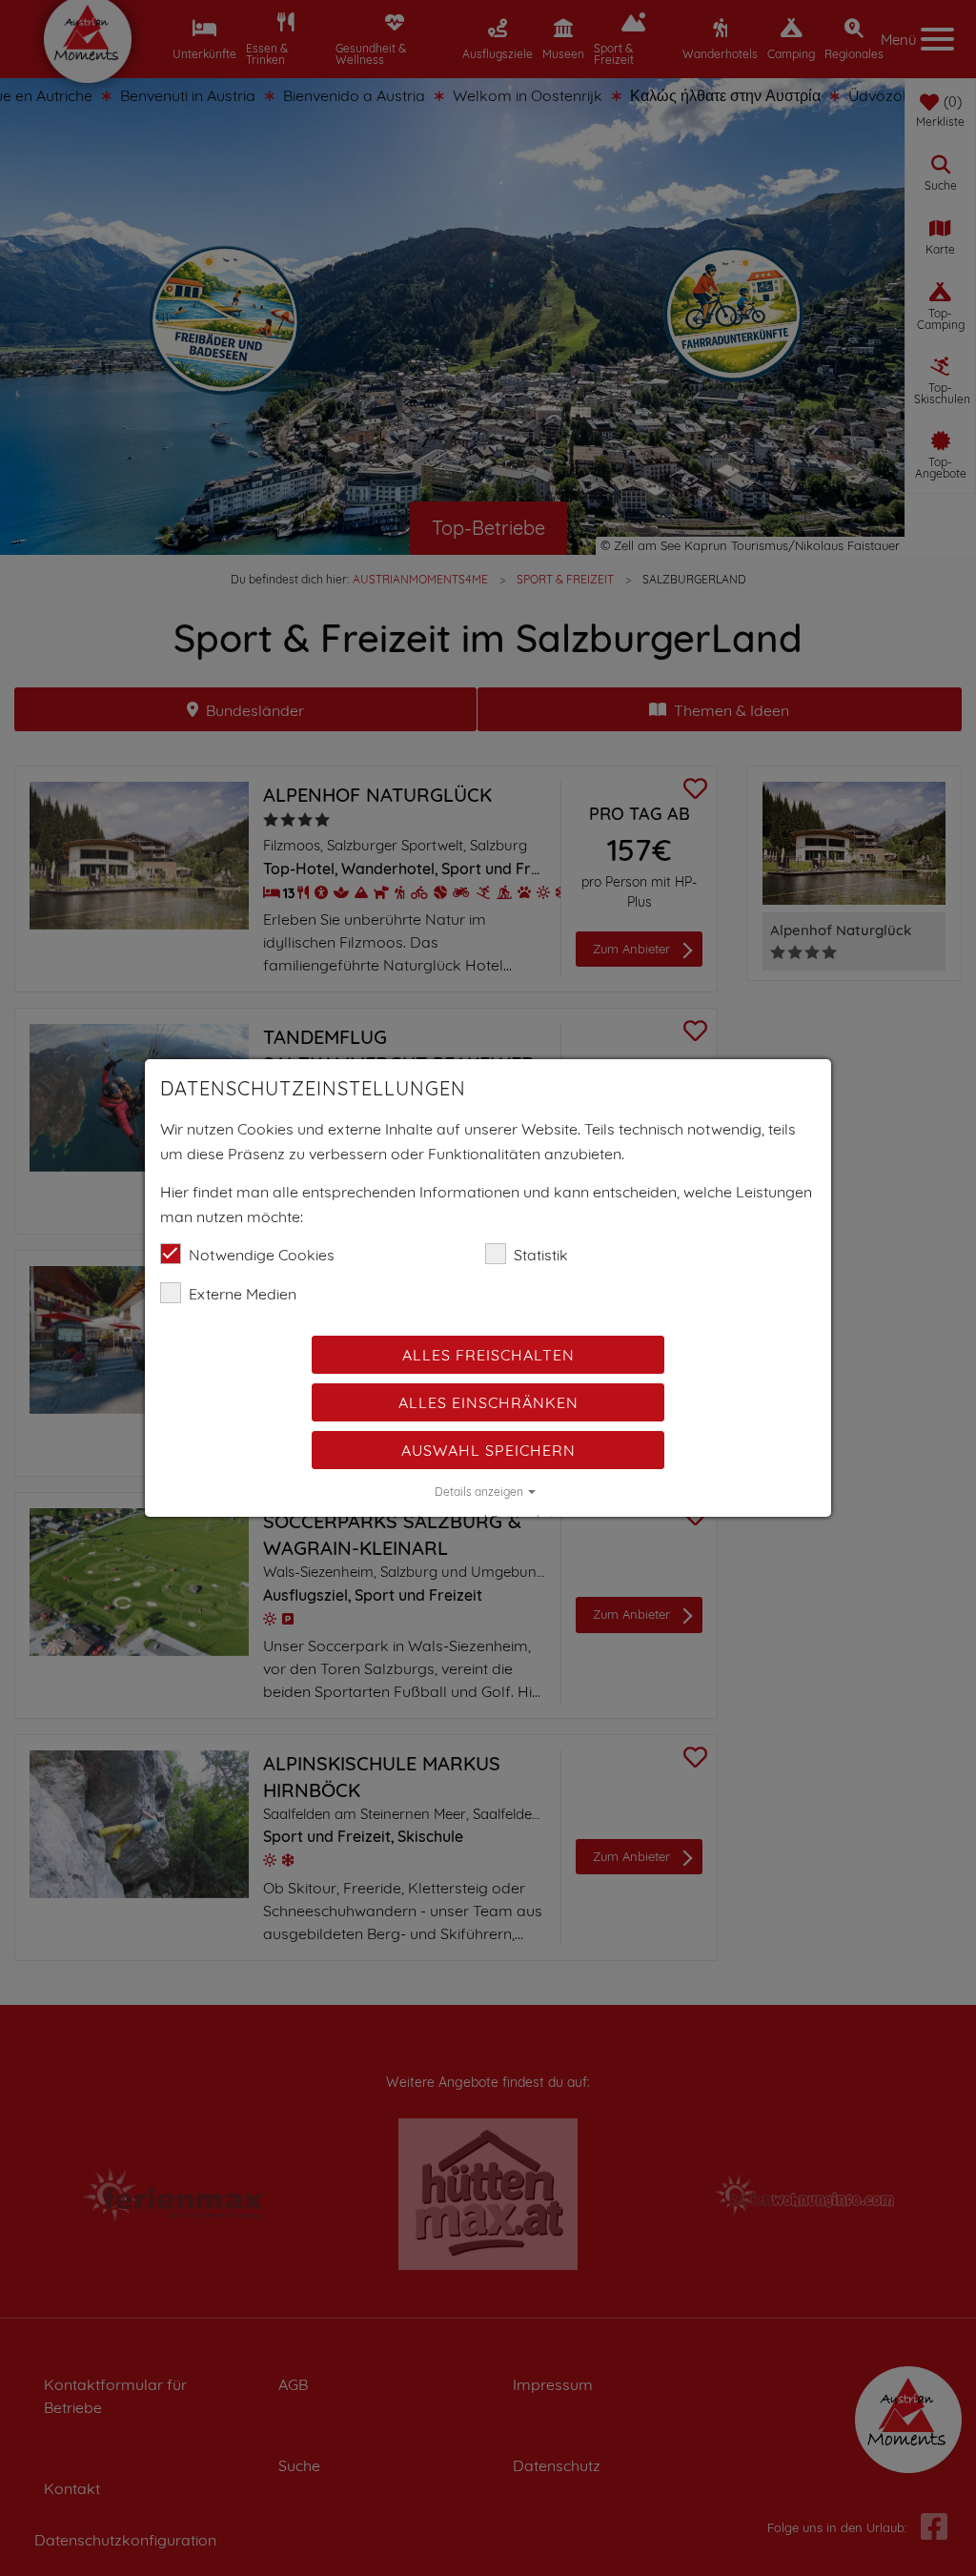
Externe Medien (243, 1294)
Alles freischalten (488, 1355)
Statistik (541, 1255)
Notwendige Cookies (262, 1255)
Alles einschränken (488, 1402)
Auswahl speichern (488, 1450)
